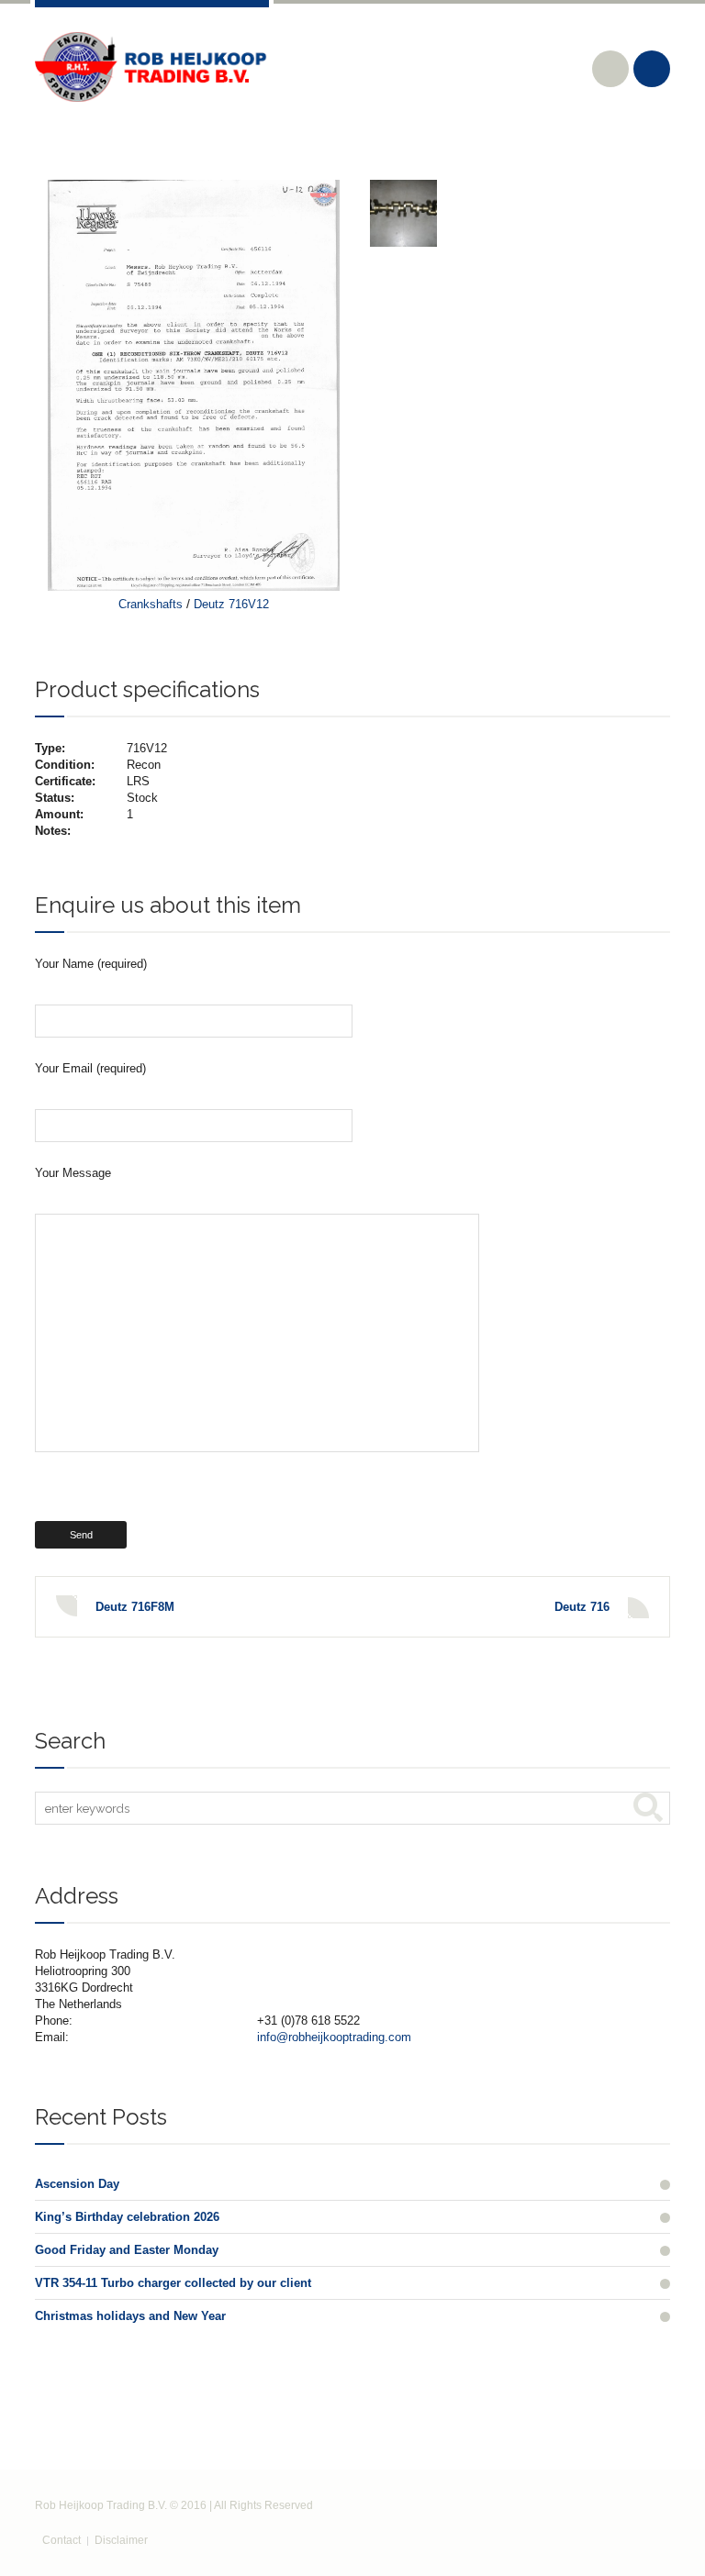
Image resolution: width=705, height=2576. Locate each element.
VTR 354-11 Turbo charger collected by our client (173, 2283)
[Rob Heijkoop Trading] (152, 67)
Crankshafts (151, 604)
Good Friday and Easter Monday (127, 2250)
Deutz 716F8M (135, 1607)
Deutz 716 (582, 1607)
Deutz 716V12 (231, 604)
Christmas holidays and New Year (130, 2316)
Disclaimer (121, 2540)
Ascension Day (77, 2184)
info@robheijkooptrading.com (334, 2037)
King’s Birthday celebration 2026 (127, 2217)
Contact (62, 2540)
